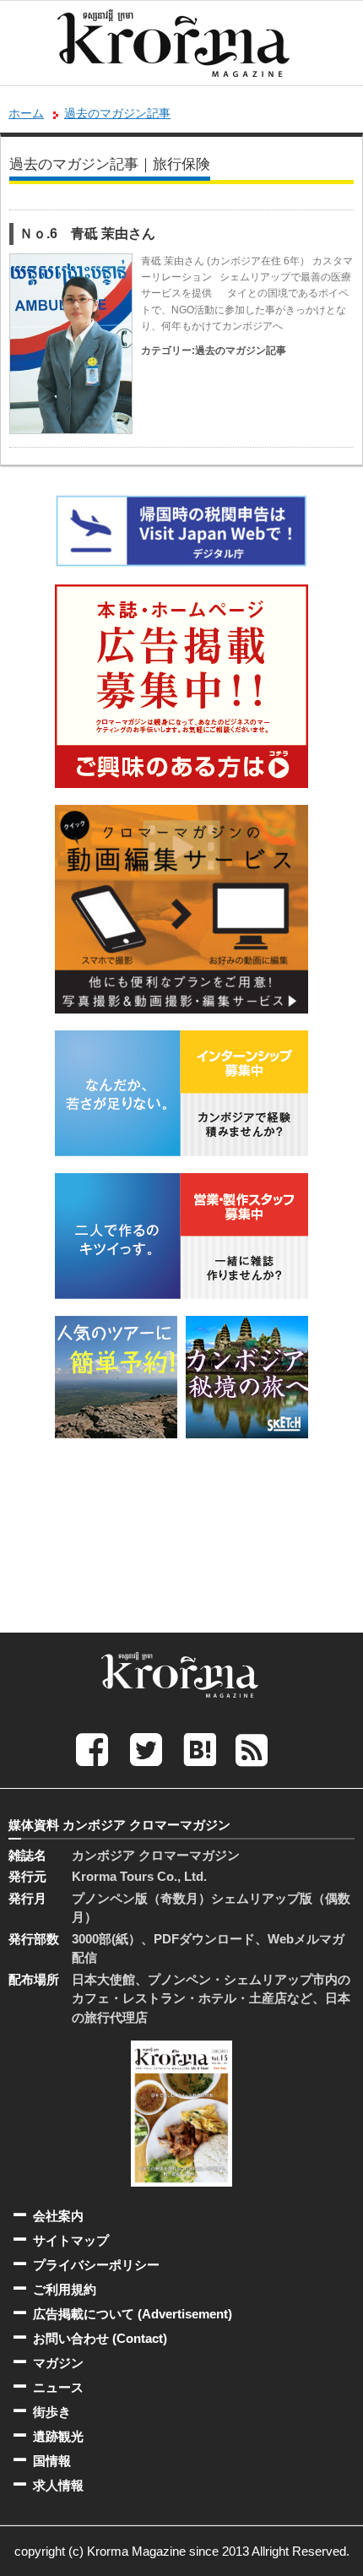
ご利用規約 (65, 2289)
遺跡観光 (58, 2436)
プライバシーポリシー (96, 2265)
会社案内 (58, 2216)
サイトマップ (71, 2240)
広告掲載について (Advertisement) (133, 2314)
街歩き (52, 2412)
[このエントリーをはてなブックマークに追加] (200, 1749)
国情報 (52, 2461)
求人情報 (58, 2485)
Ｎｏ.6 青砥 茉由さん (87, 234)
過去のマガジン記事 (117, 113)
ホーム (26, 113)
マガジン (58, 2363)
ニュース (58, 2387)
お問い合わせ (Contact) (100, 2338)
